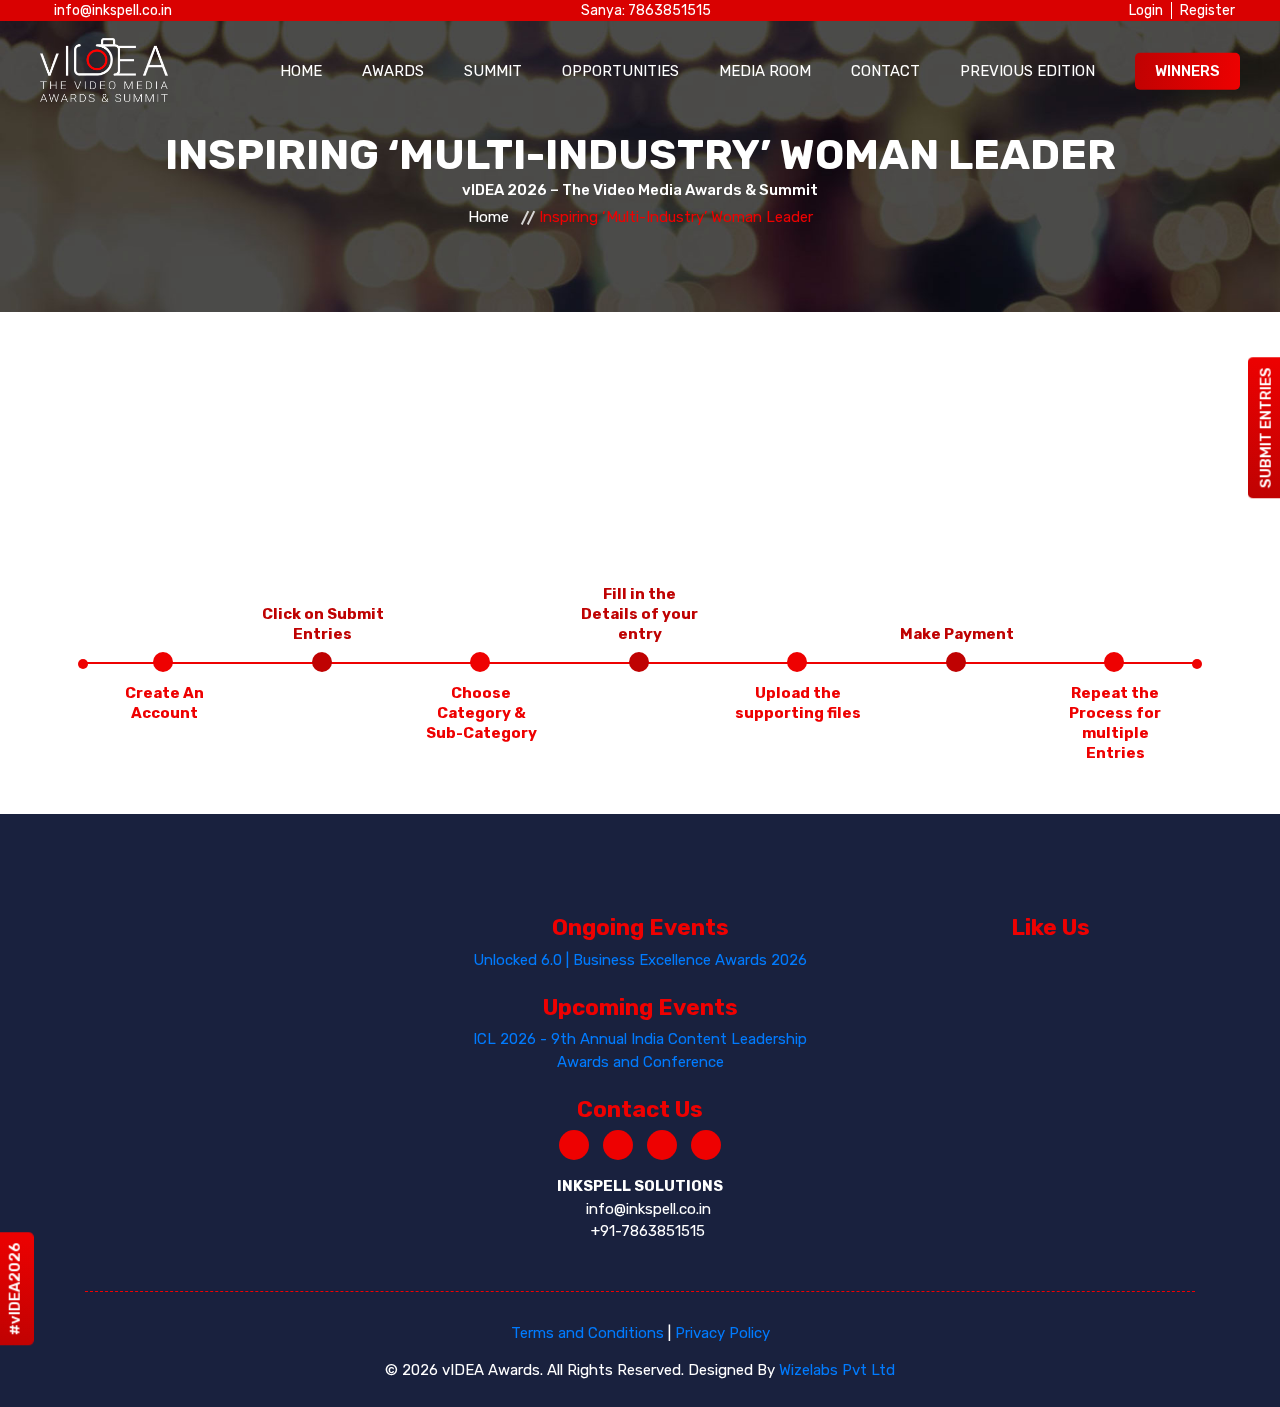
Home (301, 71)
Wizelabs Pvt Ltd (837, 1370)
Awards (393, 71)
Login (1146, 10)
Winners (1187, 71)
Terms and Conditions (587, 1333)
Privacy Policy (722, 1333)
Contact (885, 71)
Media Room (765, 71)
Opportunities (620, 71)
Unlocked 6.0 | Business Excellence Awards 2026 (640, 960)
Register (1207, 10)
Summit (493, 71)
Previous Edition (1027, 71)
